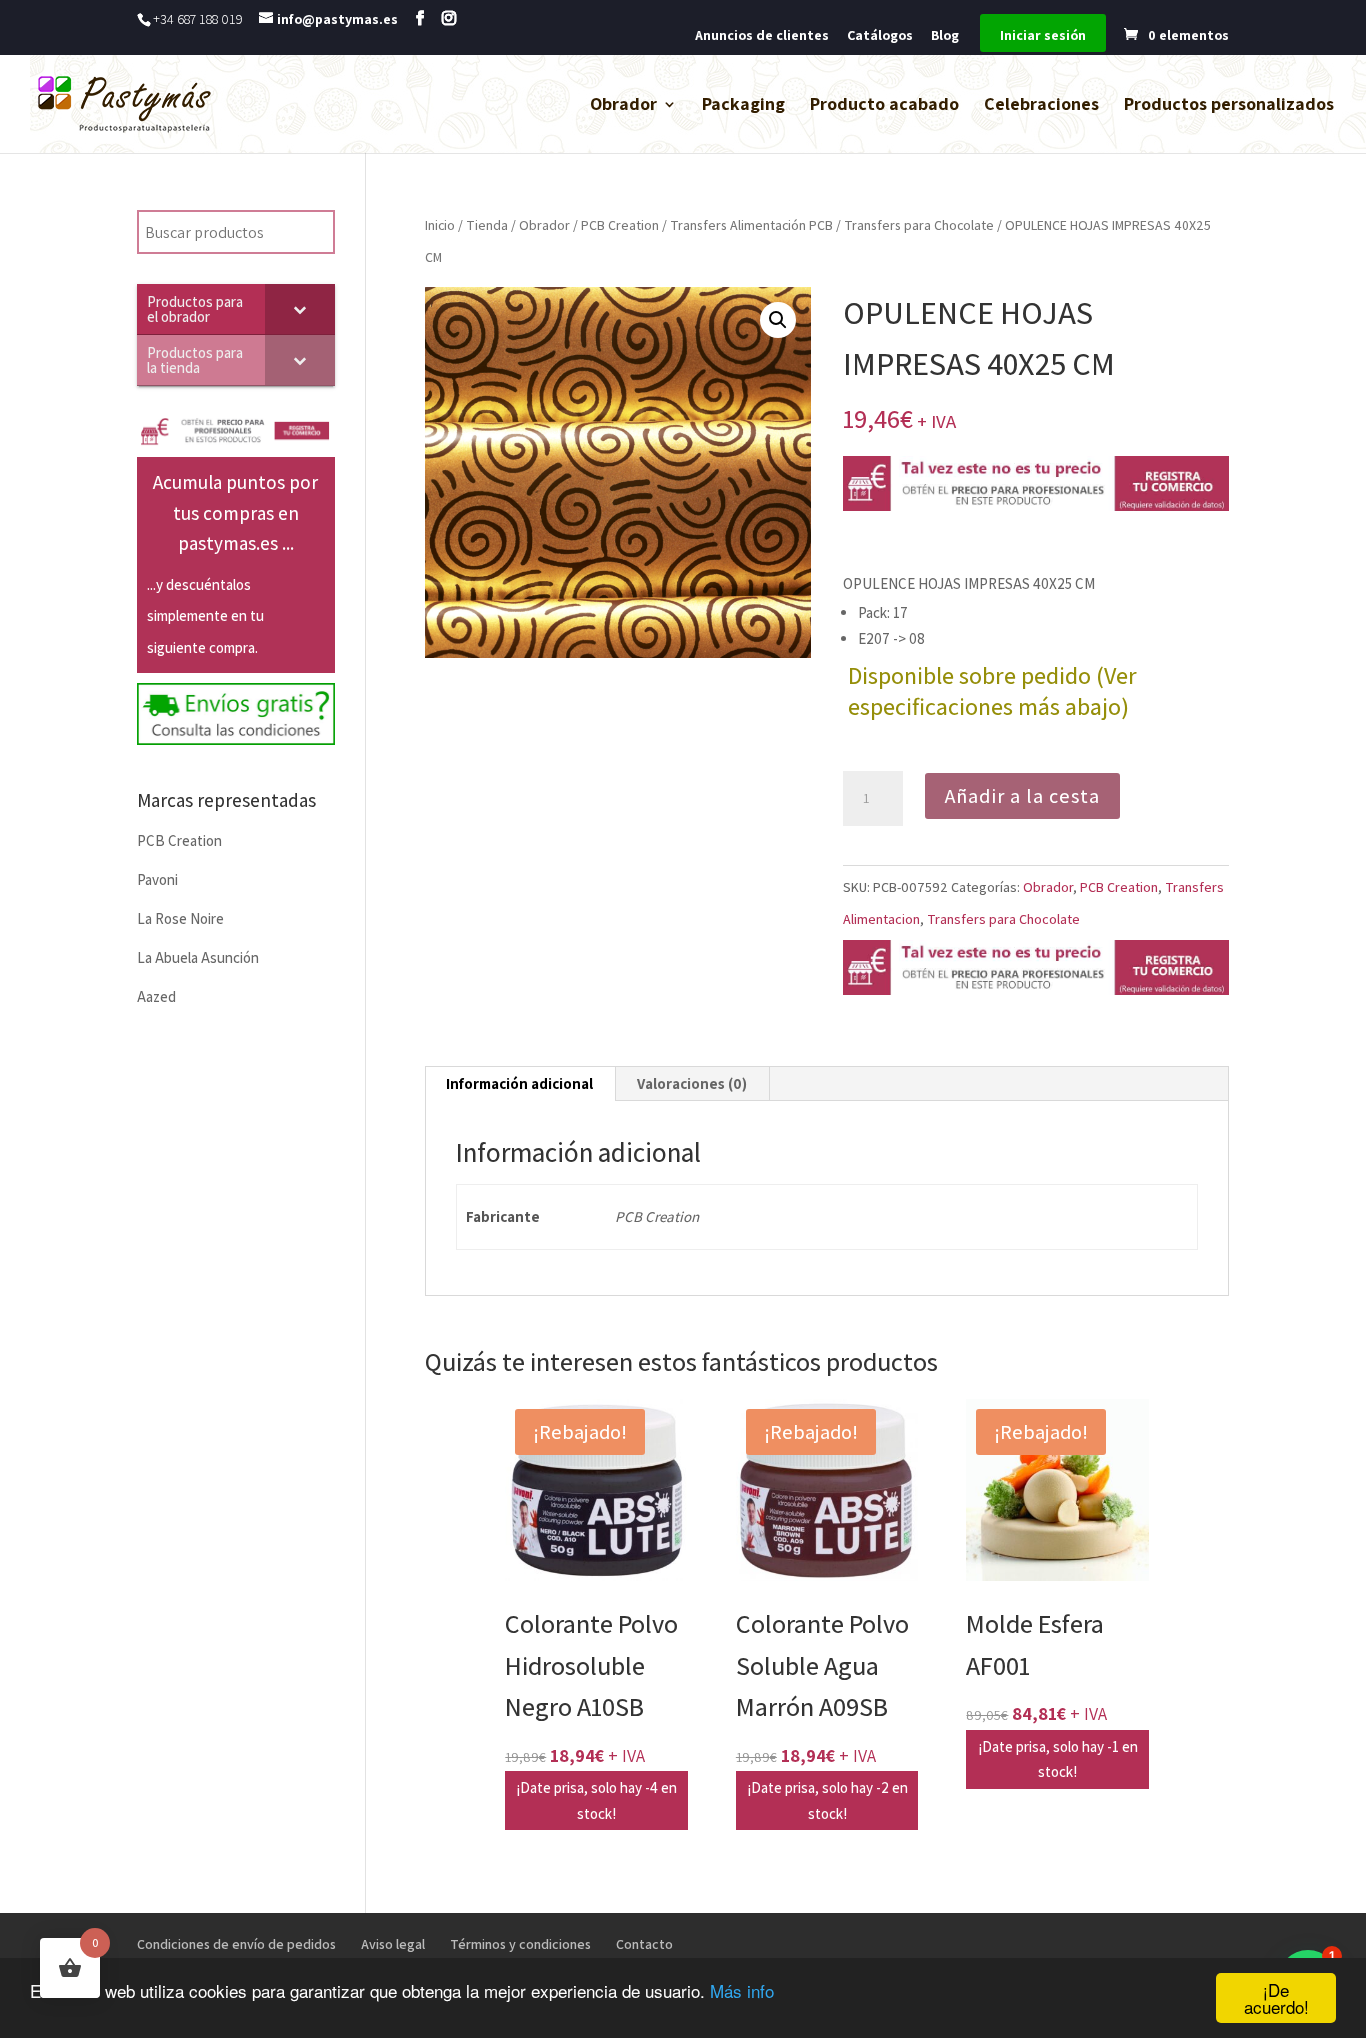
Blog (945, 36)
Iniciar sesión (1043, 36)
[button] (778, 320)
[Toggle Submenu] (300, 309)
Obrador (623, 106)
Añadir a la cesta (1022, 796)
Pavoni (157, 879)
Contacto (644, 1944)
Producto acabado (884, 106)
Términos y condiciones (520, 1944)
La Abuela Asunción (198, 957)
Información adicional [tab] (519, 1083)
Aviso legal (393, 1944)
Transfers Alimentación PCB (751, 225)
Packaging (743, 106)
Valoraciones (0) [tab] (692, 1083)
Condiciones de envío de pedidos (236, 1944)
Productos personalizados (1229, 106)
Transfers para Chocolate (919, 225)
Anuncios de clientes (762, 36)
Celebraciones (1041, 106)
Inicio (440, 225)
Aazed (156, 996)
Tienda (487, 225)
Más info (742, 1990)
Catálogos (880, 36)
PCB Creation (620, 225)
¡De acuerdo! (1276, 1998)
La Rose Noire (180, 918)
